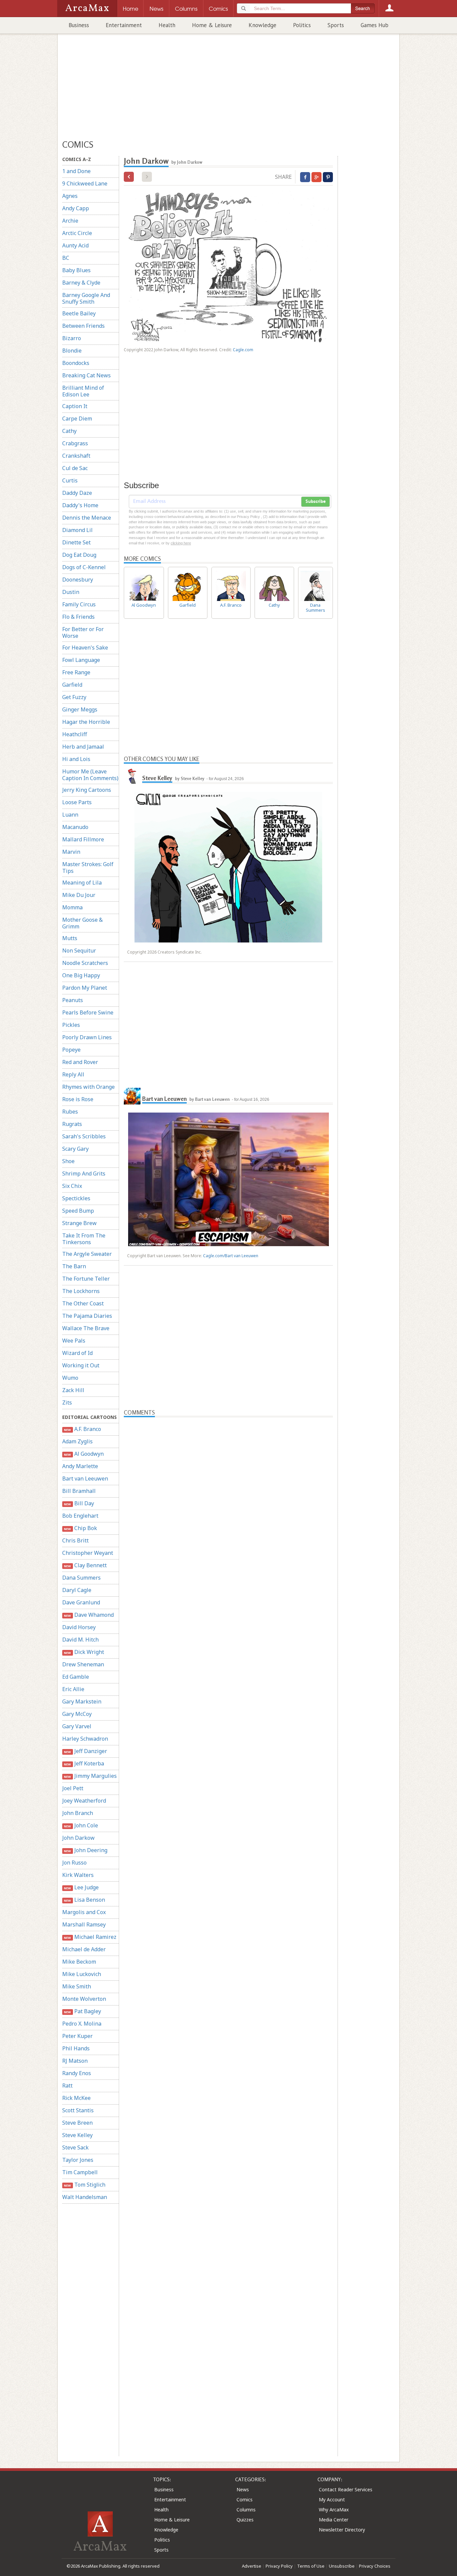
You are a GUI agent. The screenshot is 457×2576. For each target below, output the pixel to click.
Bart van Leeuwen (85, 1479)
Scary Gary (75, 1149)
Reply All (73, 1074)
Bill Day (79, 1503)
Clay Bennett (85, 1565)
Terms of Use (311, 2566)
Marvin (71, 852)
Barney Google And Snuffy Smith (86, 298)
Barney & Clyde (81, 283)
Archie (70, 221)
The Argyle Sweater (87, 1254)
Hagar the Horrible (86, 722)
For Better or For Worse (83, 632)
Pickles (71, 1025)
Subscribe (315, 502)
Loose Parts (77, 802)
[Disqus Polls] (229, 1501)
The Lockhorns (81, 1291)
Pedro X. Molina (82, 2024)
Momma (72, 907)
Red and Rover (80, 1062)
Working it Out (81, 1365)
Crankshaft (76, 456)
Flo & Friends (78, 617)
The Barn (74, 1266)
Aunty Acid (75, 245)
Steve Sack (75, 2147)
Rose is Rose (78, 1099)
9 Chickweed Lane (85, 183)
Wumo (70, 1378)
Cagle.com (243, 350)
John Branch (78, 1813)
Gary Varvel (77, 1726)
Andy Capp (76, 208)
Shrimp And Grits (84, 1173)
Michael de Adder (84, 1949)
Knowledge (262, 25)
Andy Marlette (80, 1466)
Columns (246, 2510)
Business (79, 25)
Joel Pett (73, 1788)
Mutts (70, 938)
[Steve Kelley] (132, 775)
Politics (302, 25)
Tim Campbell (80, 2172)
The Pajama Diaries (87, 1316)
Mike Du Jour (79, 895)
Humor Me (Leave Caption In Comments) (90, 775)
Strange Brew (79, 1223)
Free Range (76, 672)
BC (66, 258)
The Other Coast (83, 1303)
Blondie (72, 351)
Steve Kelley (77, 2135)
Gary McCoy (77, 1714)
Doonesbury (78, 580)
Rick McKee (76, 2098)
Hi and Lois (76, 759)
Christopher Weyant (88, 1553)
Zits (67, 1403)
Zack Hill (73, 1390)
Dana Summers (81, 1578)
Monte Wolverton (84, 1999)
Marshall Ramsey (84, 1924)
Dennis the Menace (87, 518)
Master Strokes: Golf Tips (88, 867)
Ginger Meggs (80, 709)
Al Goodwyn (84, 1454)
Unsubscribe (342, 2566)
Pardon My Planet (85, 988)
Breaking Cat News (86, 375)
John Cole (81, 1825)
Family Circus (79, 604)
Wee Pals (74, 1341)
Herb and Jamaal (83, 747)
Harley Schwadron (85, 1739)
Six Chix (72, 1186)
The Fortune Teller (86, 1279)
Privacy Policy (279, 2566)
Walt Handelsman (85, 2197)
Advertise (252, 2566)
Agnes (70, 196)
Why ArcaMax (334, 2510)
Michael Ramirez (90, 1937)
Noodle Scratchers (85, 963)
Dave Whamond (89, 1615)
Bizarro (72, 338)
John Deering (85, 1850)
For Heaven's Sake (85, 648)
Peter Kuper (77, 2036)
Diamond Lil (77, 530)
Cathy (69, 431)
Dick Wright (84, 1652)
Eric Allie (73, 1689)
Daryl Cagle (77, 1590)
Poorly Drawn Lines (87, 1037)
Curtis (70, 480)
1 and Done (76, 171)
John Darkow (78, 1838)
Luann (70, 815)
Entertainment (124, 25)
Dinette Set (76, 542)
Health (167, 25)
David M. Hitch (80, 1640)
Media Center (334, 2520)
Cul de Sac (75, 468)
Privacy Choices (375, 2566)
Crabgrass (75, 443)
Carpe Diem (77, 419)
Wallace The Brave (86, 1328)
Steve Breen (77, 2123)
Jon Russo (74, 1863)
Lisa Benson (84, 1900)
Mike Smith (77, 1986)
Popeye (71, 1050)
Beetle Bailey (79, 313)
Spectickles (76, 1198)
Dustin (71, 592)
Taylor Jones (78, 2160)
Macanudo (75, 827)
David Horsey (79, 1627)
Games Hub (375, 25)
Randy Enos (77, 2073)
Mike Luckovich (82, 1974)
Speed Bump (78, 1211)
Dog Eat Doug (79, 555)
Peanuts (73, 1000)
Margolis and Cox (84, 1912)
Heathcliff (75, 734)
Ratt (67, 2086)
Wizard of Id (77, 1353)
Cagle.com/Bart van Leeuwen (231, 1256)
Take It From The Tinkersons (84, 1239)
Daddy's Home (80, 505)
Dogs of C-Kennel (84, 567)
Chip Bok (80, 1528)
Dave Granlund (81, 1602)
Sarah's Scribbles (84, 1136)
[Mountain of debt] (129, 177)
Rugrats (72, 1124)
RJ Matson (75, 2061)
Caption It (75, 406)
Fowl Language (81, 660)
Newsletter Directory (342, 2530)
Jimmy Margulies (90, 1776)
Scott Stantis (78, 2110)
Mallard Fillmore (83, 839)
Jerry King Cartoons (87, 790)
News (243, 2489)
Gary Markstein (82, 1701)
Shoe (68, 1161)
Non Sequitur (79, 951)
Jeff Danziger (85, 1751)
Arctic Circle (77, 233)
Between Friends (83, 326)
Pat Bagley (82, 2011)
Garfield (72, 685)
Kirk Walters (78, 1875)
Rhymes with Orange (88, 1087)
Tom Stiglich (84, 2185)
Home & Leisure (212, 25)
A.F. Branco (82, 1429)
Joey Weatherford (84, 1801)
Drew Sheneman (83, 1664)
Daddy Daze (77, 493)
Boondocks (76, 363)
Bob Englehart (80, 1516)
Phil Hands (76, 2048)
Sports (336, 25)
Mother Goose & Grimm (82, 923)
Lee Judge (81, 1887)
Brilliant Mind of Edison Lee (83, 391)
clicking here (181, 543)
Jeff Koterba (84, 1763)
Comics (245, 2499)
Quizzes (245, 2520)
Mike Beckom (79, 1962)
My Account (332, 2499)
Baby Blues (76, 270)
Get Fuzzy (74, 697)
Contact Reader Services (346, 2489)
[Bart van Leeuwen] (132, 1096)
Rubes (70, 1112)
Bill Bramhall (79, 1491)
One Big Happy (81, 975)
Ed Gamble (76, 1677)
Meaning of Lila (82, 883)
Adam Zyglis (77, 1441)
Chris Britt (75, 1540)
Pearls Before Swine (88, 1012)
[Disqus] (228, 1680)
